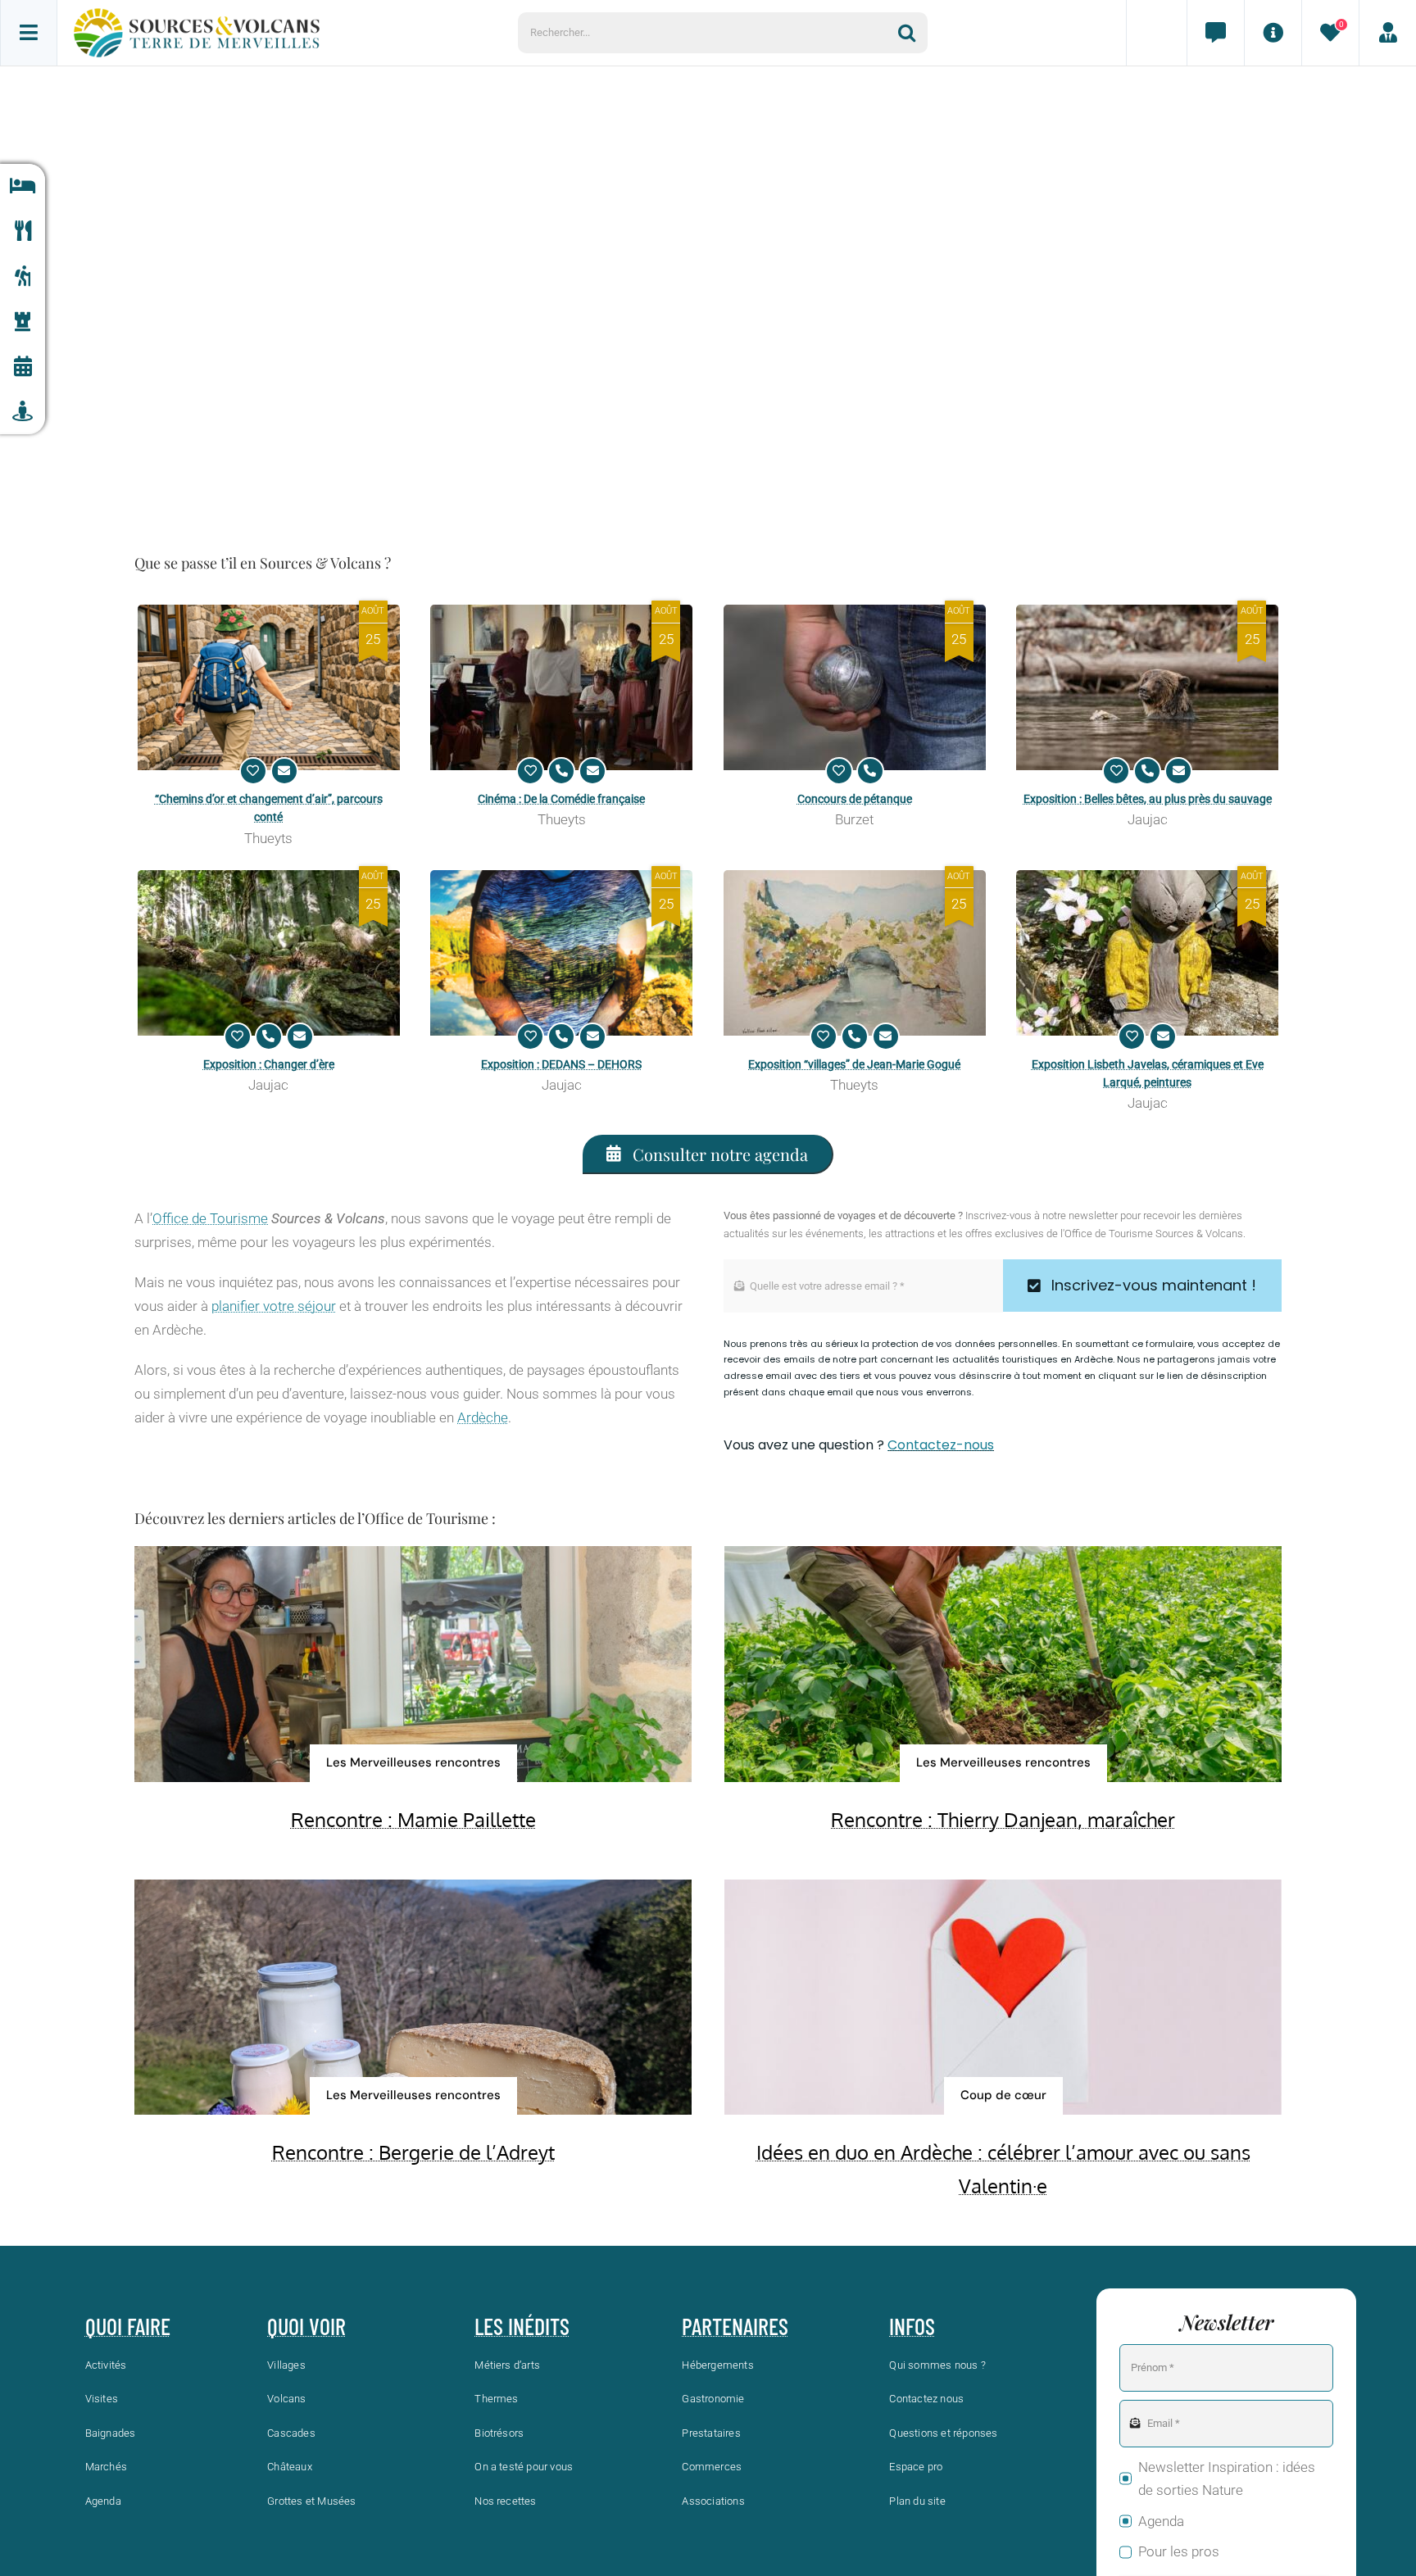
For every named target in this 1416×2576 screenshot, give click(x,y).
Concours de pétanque (855, 799)
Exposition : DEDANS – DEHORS (561, 1064)
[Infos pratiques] (1273, 33)
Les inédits (522, 2326)
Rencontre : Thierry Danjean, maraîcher (1003, 1819)
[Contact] (1215, 33)
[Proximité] (23, 412)
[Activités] (23, 277)
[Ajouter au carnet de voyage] (253, 771)
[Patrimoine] (23, 322)
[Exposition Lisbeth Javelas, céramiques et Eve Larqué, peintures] (1147, 953)
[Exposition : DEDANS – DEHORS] (561, 953)
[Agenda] (23, 367)
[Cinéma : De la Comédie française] (561, 687)
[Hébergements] (23, 186)
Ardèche (483, 1417)
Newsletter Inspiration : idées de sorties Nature (1227, 2479)
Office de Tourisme (210, 1218)
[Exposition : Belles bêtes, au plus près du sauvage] (1147, 687)
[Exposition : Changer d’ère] (269, 953)
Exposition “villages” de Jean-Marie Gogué (854, 1064)
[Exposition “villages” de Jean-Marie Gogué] (855, 953)
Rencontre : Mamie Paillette (413, 1819)
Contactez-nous (941, 1445)
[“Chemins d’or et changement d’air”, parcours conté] (269, 687)
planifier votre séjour (274, 1306)
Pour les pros (1179, 2551)
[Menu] (29, 33)
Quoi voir (306, 2326)
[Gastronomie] (23, 231)
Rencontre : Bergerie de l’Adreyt (413, 2152)
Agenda (1161, 2521)
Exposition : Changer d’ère (269, 1064)
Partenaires (735, 2326)
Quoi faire (128, 2326)
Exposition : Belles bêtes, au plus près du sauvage (1148, 799)
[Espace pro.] (1387, 33)
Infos (912, 2326)
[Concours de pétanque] (855, 687)
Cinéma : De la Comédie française (561, 799)
